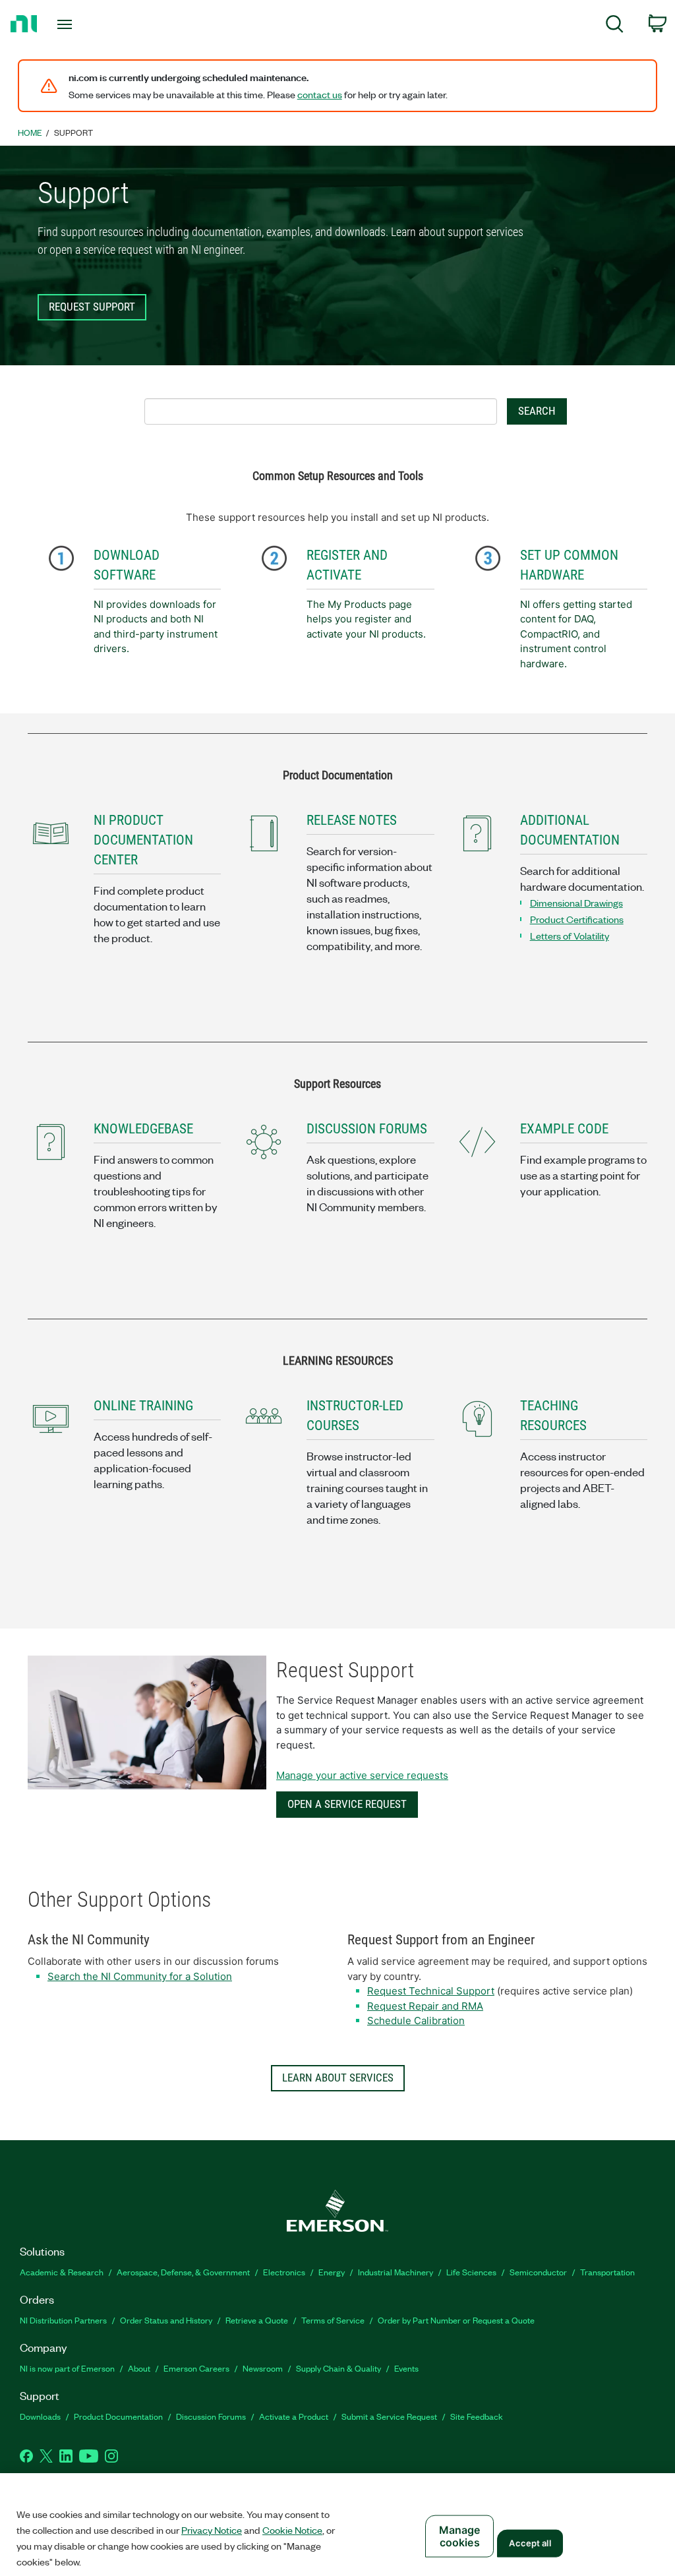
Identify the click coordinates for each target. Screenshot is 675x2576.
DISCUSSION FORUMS (367, 1129)
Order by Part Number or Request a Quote (456, 2320)
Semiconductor (538, 2272)
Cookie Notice (292, 2530)
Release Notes (352, 820)
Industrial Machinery (396, 2272)
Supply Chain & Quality (338, 2368)
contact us (320, 94)
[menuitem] (615, 26)
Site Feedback (477, 2416)
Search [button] (537, 411)
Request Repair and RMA (425, 2006)
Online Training (143, 1406)
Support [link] (73, 132)
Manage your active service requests (362, 1775)
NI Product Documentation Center (143, 840)
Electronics (284, 2272)
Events (406, 2368)
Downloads (40, 2416)
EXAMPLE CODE (564, 1129)
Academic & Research (62, 2272)
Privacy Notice (212, 2530)
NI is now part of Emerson (67, 2368)
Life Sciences (471, 2272)
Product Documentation (118, 2416)
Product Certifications (577, 919)
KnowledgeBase (143, 1129)
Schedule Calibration (416, 2021)
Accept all (530, 2543)
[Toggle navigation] (88, 24)
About (139, 2368)
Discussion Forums (211, 2416)
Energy (332, 2272)
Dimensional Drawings (576, 903)
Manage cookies (460, 2536)
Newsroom (263, 2368)
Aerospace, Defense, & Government (183, 2272)
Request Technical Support (431, 1991)
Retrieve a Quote (257, 2320)
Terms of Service (333, 2320)
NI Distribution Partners (63, 2320)
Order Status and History (166, 2320)
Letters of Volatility (570, 936)
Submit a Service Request (389, 2416)
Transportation (607, 2272)
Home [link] (30, 132)
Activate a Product (294, 2416)
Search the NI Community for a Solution (140, 1976)
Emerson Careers (196, 2368)
